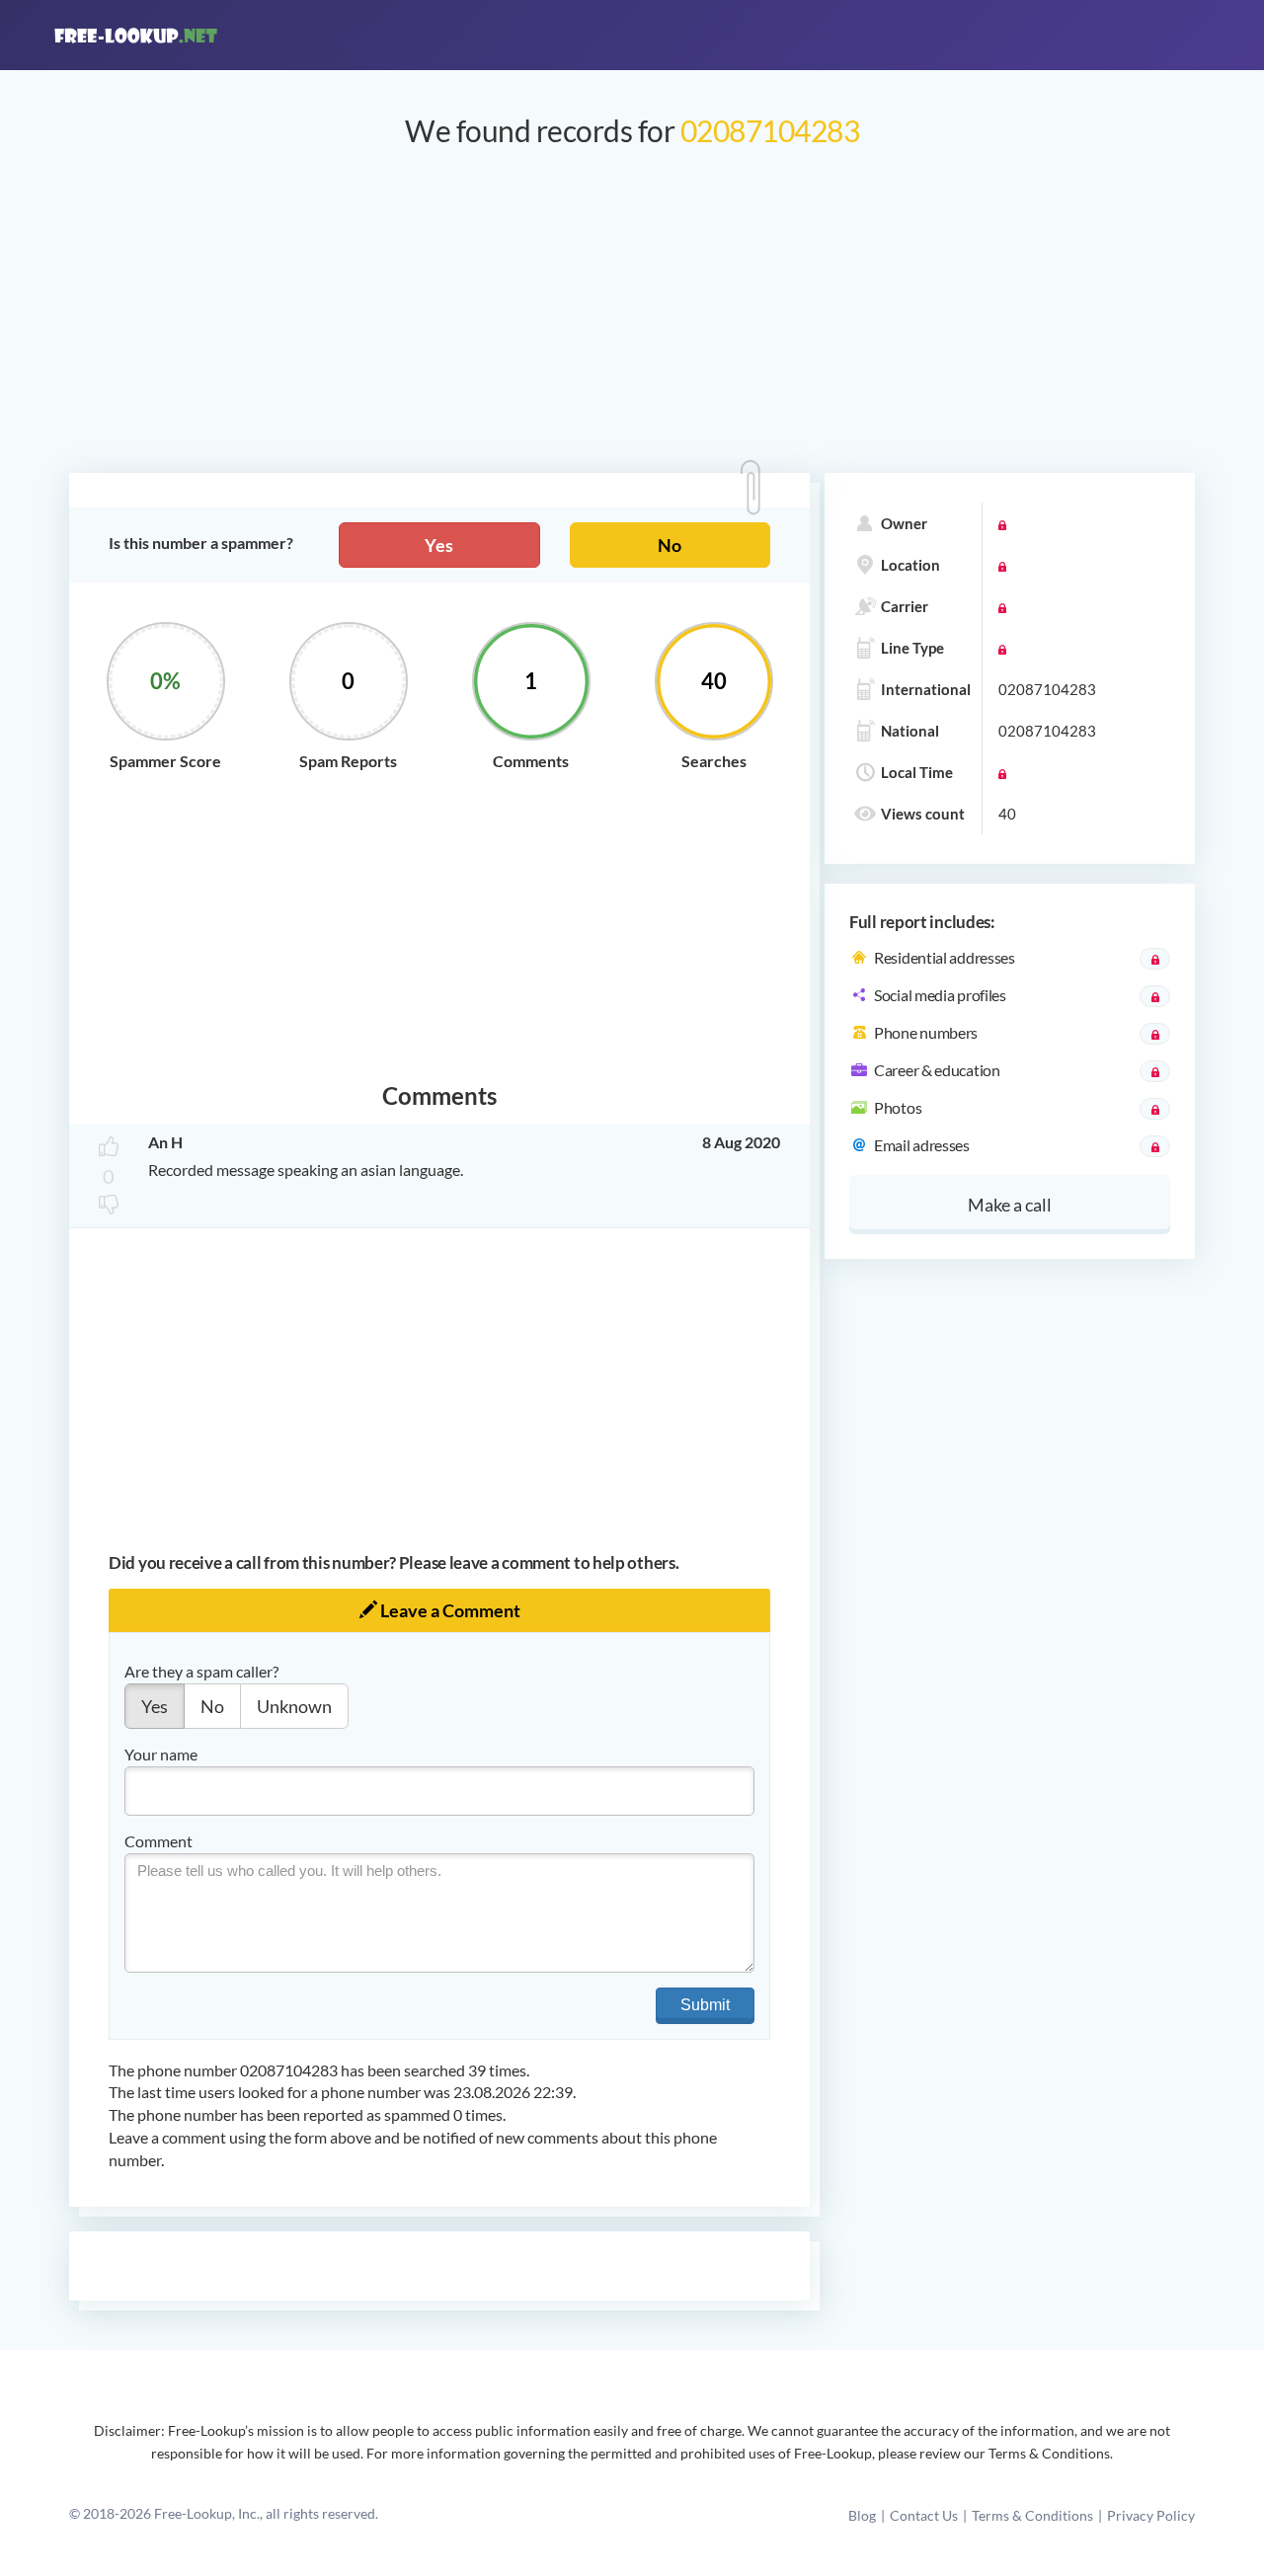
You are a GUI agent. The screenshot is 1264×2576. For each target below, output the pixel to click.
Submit (705, 2005)
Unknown (294, 1706)
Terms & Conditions (1032, 2515)
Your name (161, 1754)
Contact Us (924, 2515)
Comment (158, 1841)
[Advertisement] (632, 320)
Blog (862, 2515)
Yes (439, 545)
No (670, 545)
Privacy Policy (1151, 2515)
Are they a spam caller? (201, 1671)
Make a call (1010, 1205)
